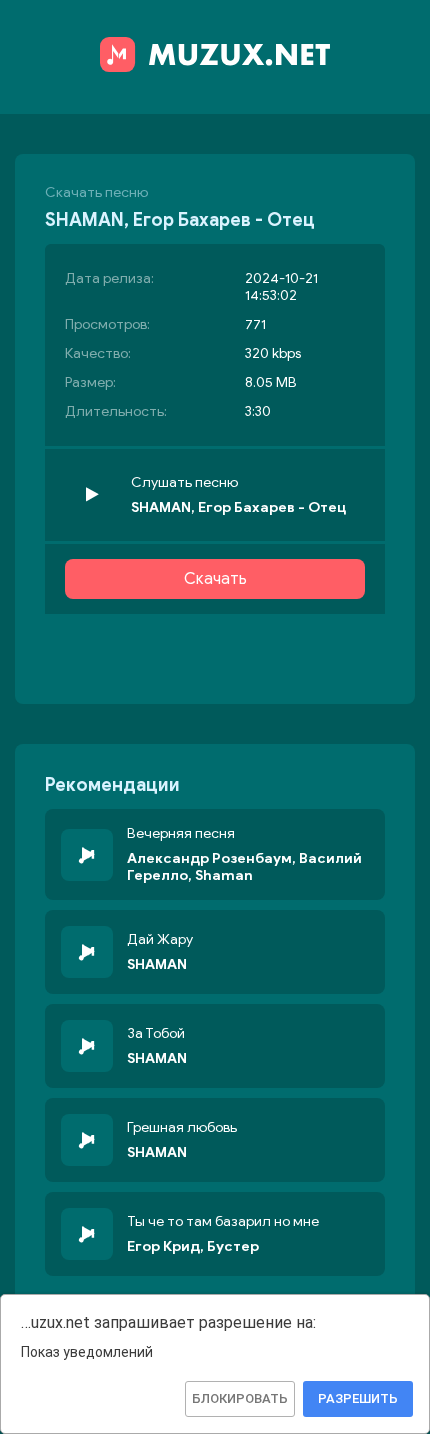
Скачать (215, 579)
